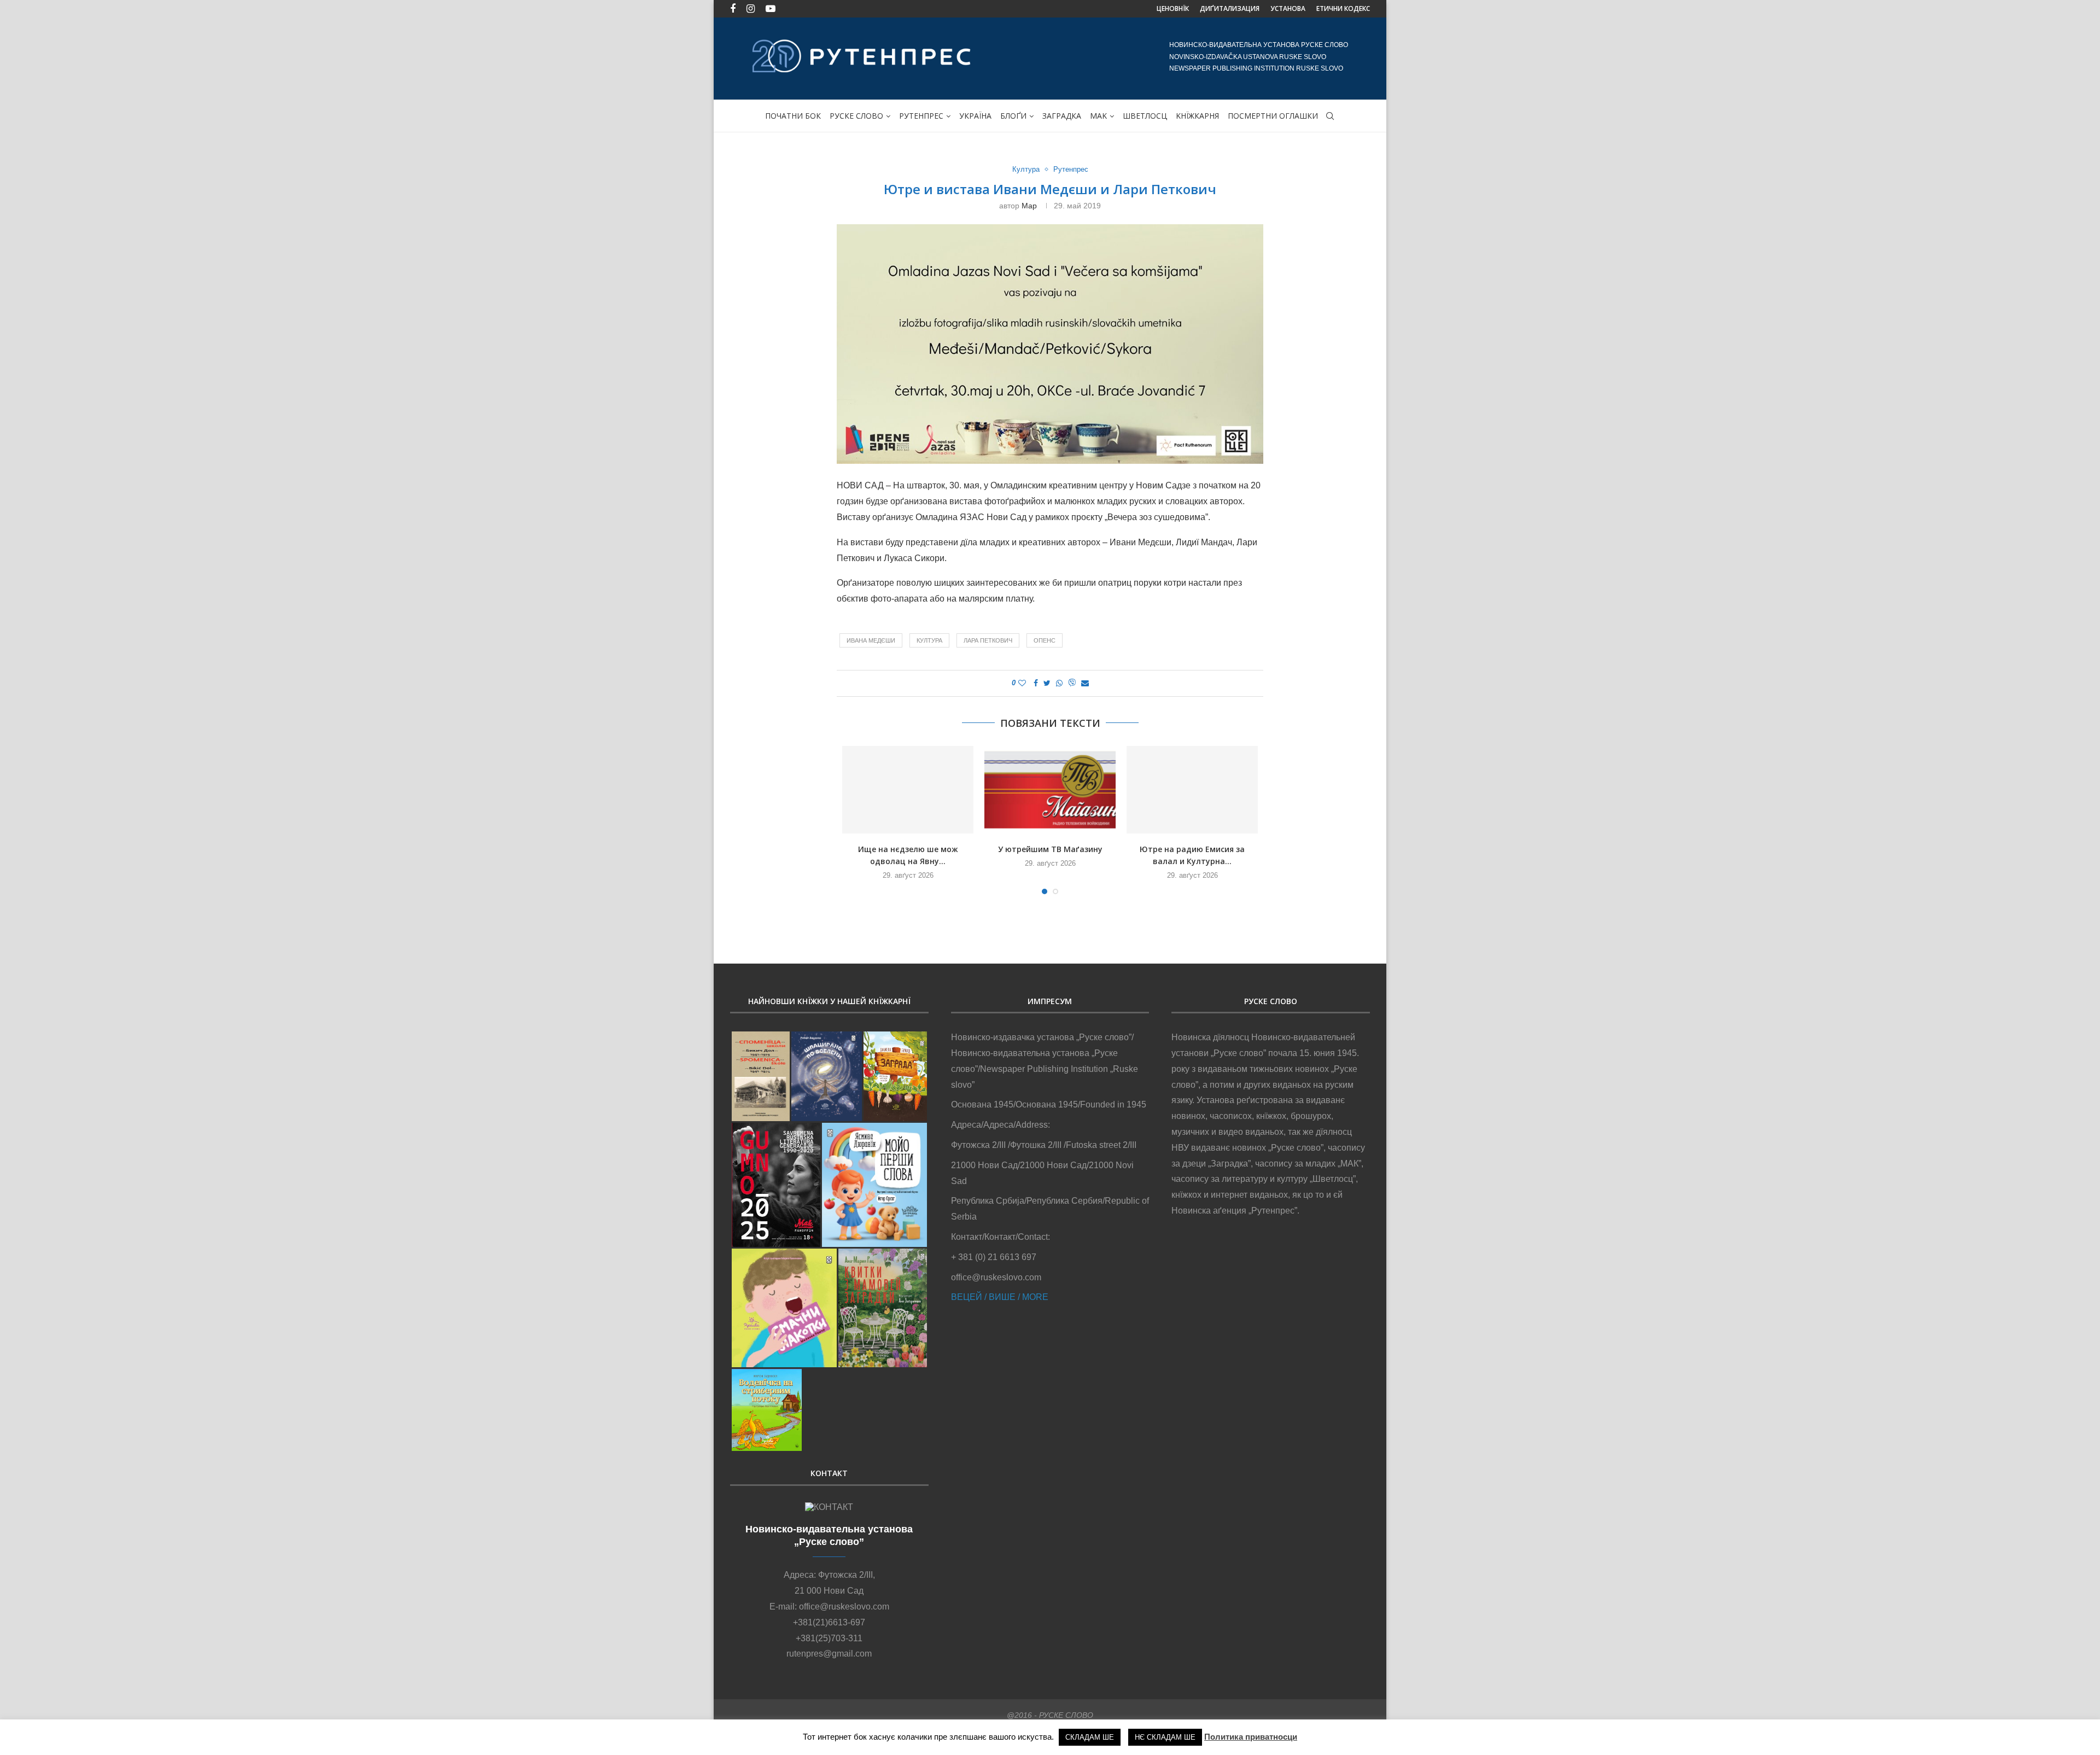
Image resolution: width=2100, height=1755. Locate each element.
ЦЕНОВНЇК (1173, 8)
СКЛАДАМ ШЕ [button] (1090, 1737)
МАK (1098, 116)
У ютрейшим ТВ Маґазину (1050, 849)
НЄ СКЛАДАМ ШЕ (1165, 1737)
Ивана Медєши (871, 640)
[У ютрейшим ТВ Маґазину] (1050, 790)
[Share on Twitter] (1047, 683)
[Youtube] (771, 9)
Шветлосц (1145, 116)
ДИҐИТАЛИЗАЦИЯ (1230, 8)
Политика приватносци (1251, 1737)
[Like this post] (1022, 683)
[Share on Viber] (1072, 683)
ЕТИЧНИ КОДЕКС (1343, 8)
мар (1029, 206)
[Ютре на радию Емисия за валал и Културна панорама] (1192, 790)
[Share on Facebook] (1036, 683)
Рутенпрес (921, 116)
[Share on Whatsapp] (1059, 683)
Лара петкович (988, 640)
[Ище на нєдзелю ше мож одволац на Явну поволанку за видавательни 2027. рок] (908, 790)
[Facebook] (733, 9)
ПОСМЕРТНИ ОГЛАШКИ (1273, 116)
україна (975, 116)
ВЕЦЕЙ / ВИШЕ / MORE (1000, 1297)
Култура (1026, 169)
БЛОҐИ (1013, 116)
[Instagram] (751, 9)
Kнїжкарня (1197, 116)
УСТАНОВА (1288, 8)
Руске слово (856, 116)
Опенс (1045, 640)
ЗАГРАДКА (1062, 116)
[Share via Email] (1085, 683)
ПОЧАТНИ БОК (793, 116)
